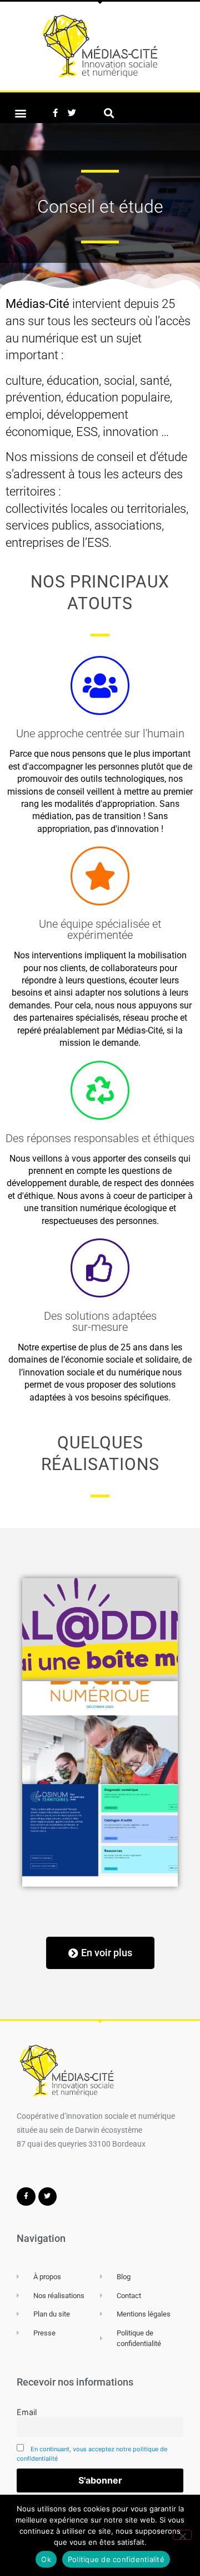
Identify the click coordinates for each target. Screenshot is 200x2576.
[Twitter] (72, 113)
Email (27, 2412)
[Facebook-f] (55, 113)
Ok (46, 2559)
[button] (20, 113)
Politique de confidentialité (116, 2559)
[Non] (182, 2535)
